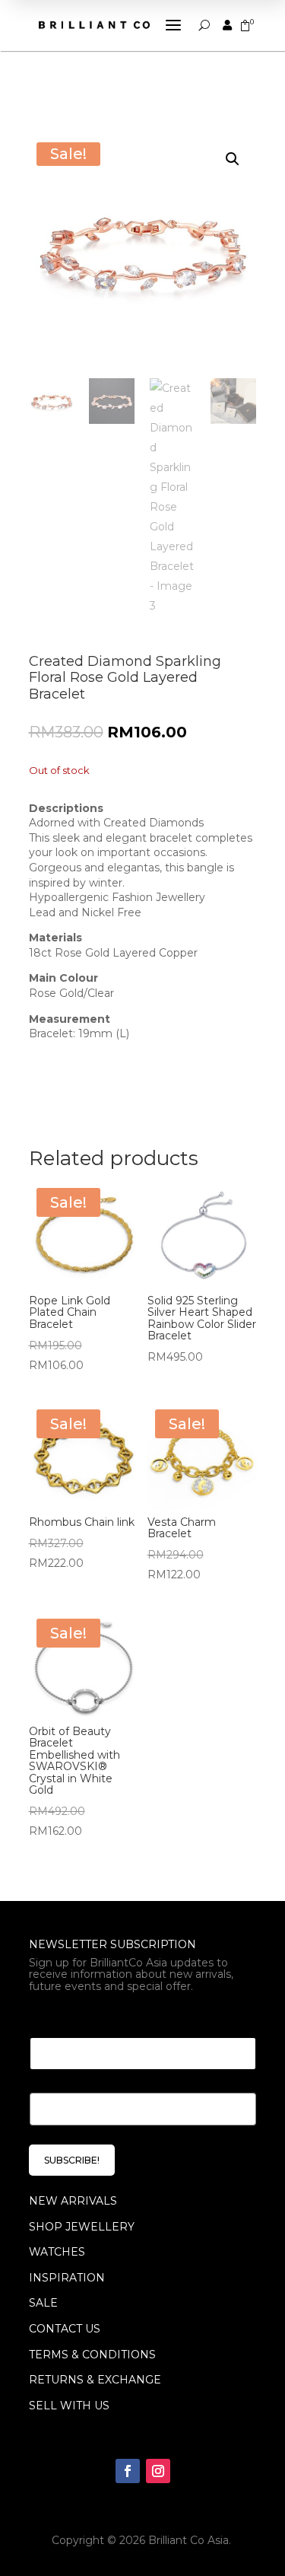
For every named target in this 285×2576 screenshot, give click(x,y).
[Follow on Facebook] (128, 2471)
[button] (233, 159)
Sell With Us (69, 2406)
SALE (43, 2303)
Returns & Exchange (95, 2380)
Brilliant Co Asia (188, 2540)
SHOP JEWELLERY (82, 2227)
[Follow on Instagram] (158, 2471)
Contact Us (65, 2329)
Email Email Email (87, 2019)
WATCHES (57, 2252)
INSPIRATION (67, 2278)
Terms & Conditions (92, 2355)
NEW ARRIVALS (73, 2201)
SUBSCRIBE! (72, 2160)
